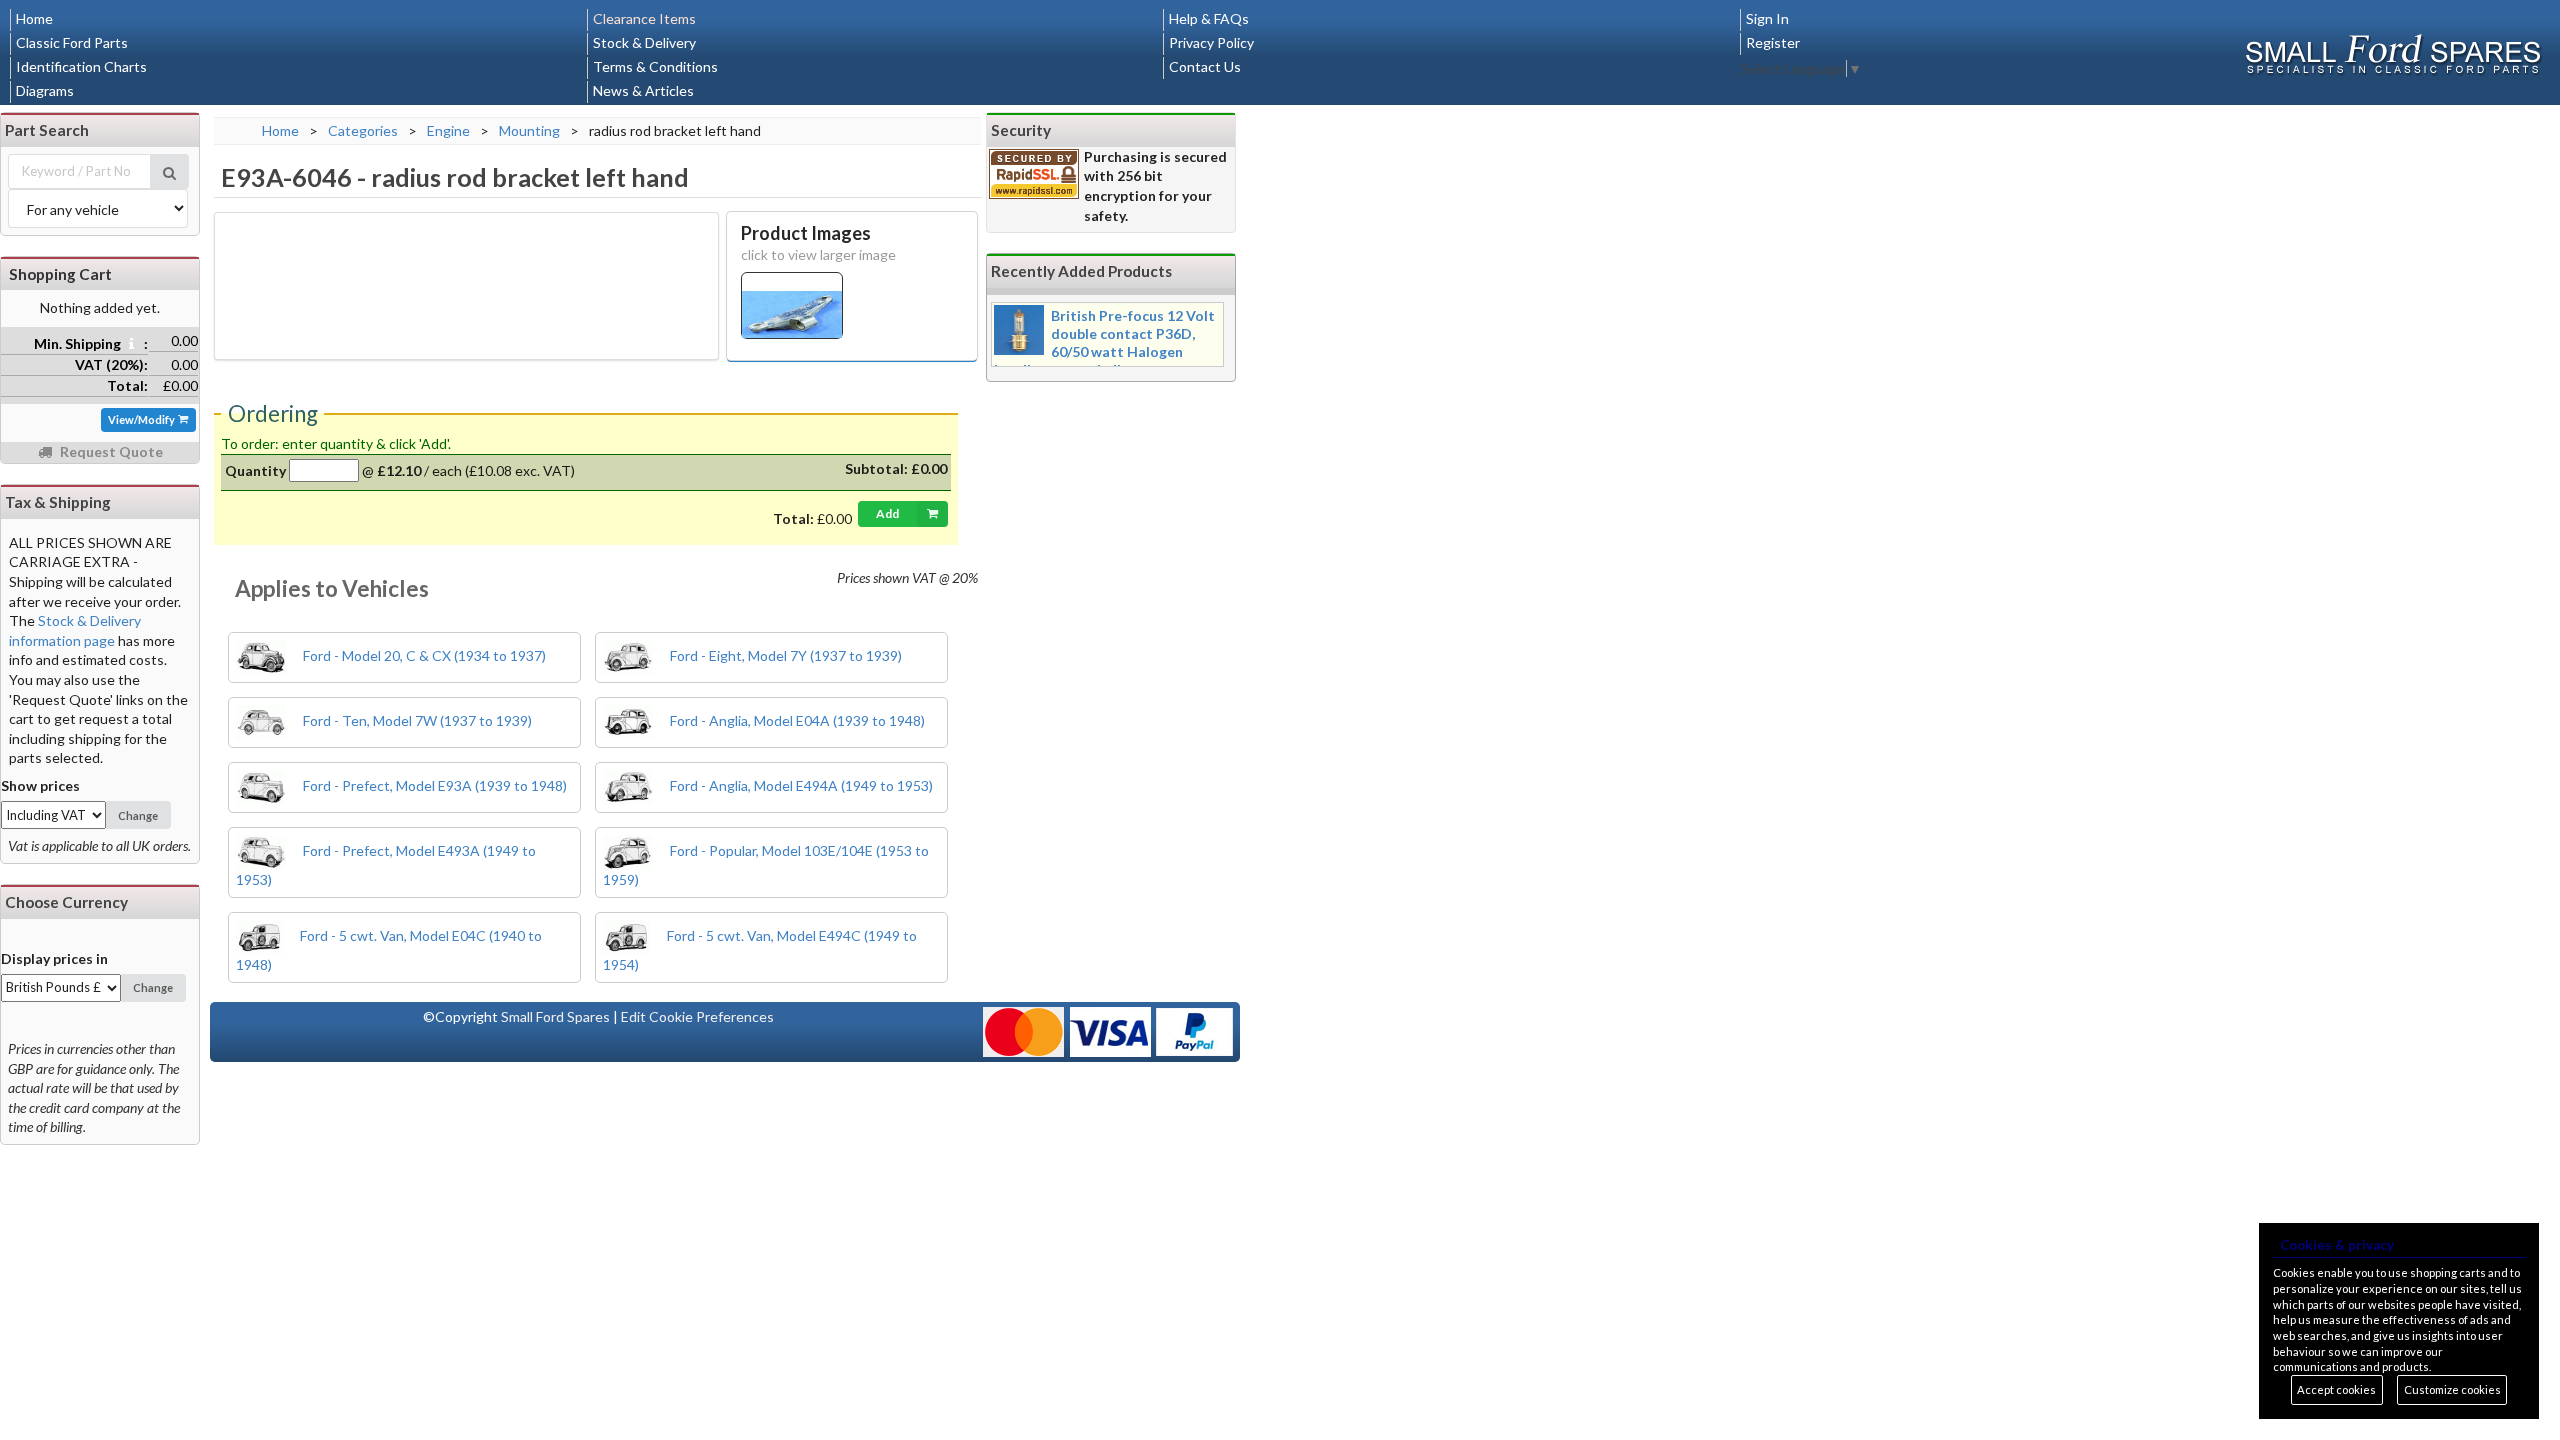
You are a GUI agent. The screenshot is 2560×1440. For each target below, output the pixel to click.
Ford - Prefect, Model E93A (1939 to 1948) (433, 785)
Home (34, 18)
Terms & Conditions (655, 66)
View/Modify (142, 419)
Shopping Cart (60, 274)
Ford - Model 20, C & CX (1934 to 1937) (423, 655)
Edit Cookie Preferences (697, 1016)
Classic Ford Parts (72, 42)
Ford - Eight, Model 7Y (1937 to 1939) (784, 655)
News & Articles (643, 90)
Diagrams (45, 90)
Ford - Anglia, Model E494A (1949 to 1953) (800, 785)
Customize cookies (2452, 1389)
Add (887, 513)
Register (1773, 42)
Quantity (255, 470)
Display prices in (54, 958)
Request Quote (110, 451)
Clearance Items (644, 18)
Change (138, 815)
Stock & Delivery (644, 42)
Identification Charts (81, 66)
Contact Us (1205, 66)
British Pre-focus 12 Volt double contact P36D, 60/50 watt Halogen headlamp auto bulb (1104, 342)
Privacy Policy (1211, 42)
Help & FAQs (1209, 18)
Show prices (40, 785)
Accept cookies (2336, 1389)
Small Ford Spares (555, 1016)
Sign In (1767, 18)
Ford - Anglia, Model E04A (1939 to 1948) (796, 720)
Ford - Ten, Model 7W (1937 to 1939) (416, 720)
